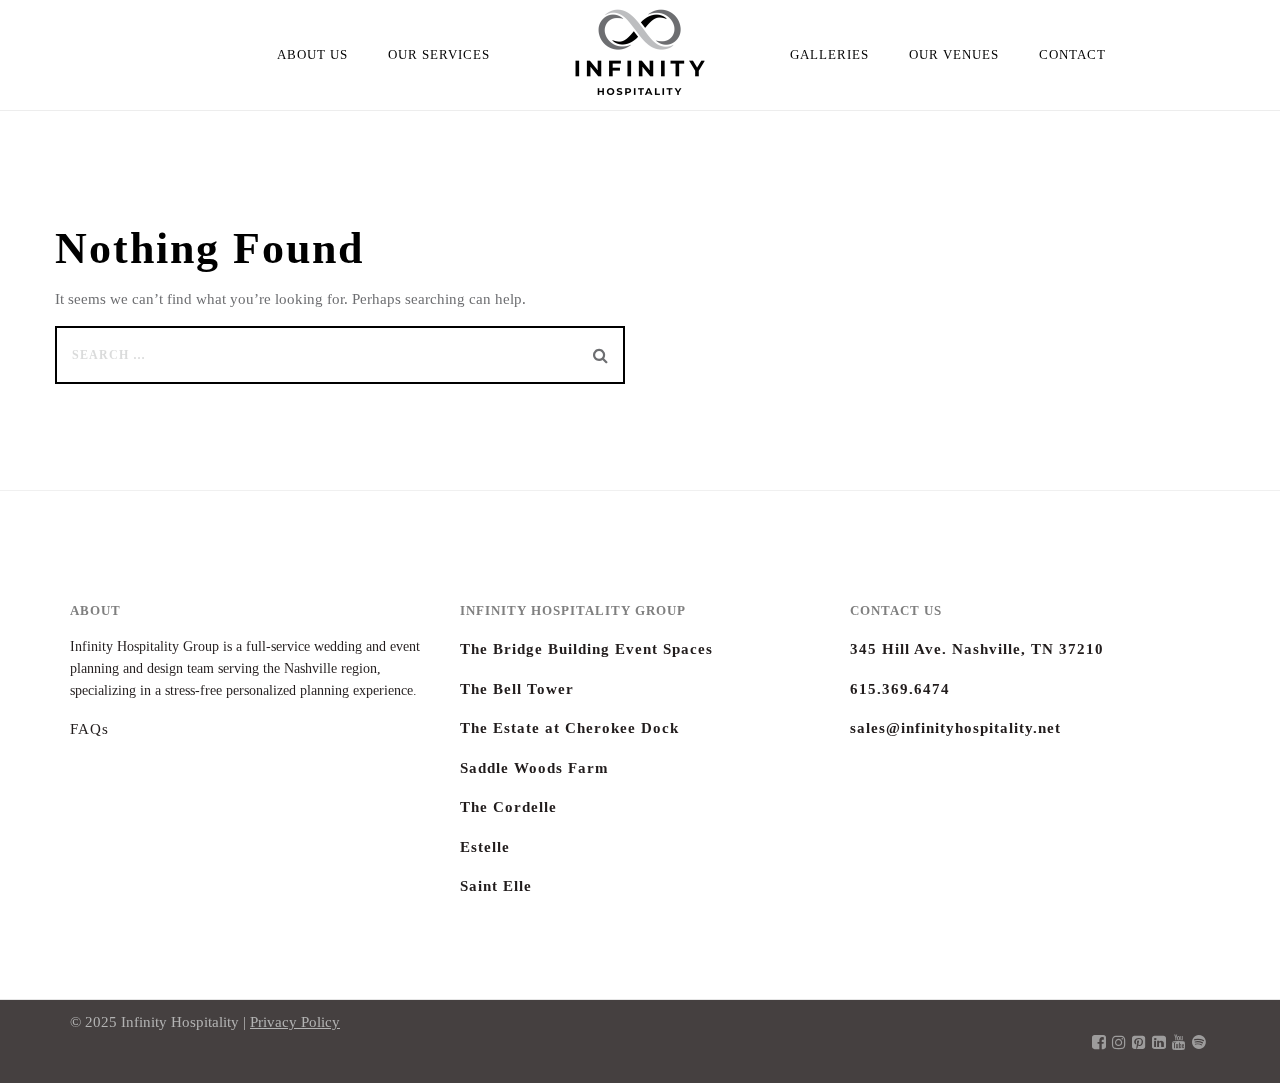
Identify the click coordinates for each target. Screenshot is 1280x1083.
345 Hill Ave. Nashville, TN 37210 (977, 649)
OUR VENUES (954, 54)
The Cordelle (508, 807)
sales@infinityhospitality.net (955, 728)
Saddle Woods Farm (534, 768)
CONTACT (1072, 54)
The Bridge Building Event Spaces (586, 649)
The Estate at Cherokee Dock (569, 728)
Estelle (485, 847)
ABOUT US (312, 54)
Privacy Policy (295, 1022)
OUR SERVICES (439, 54)
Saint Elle (496, 886)
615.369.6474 (900, 689)
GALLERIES (829, 54)
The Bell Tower (517, 689)
